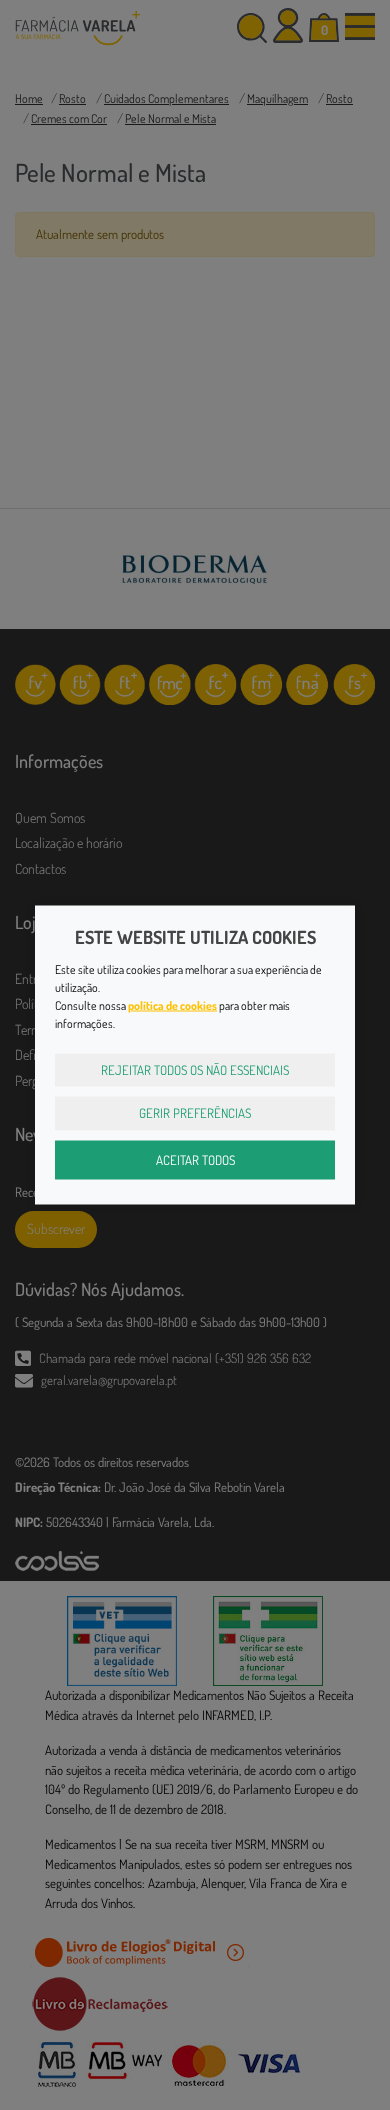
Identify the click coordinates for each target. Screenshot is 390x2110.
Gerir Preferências (195, 1113)
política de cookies (172, 1004)
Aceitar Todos (195, 1159)
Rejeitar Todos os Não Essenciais (195, 1069)
